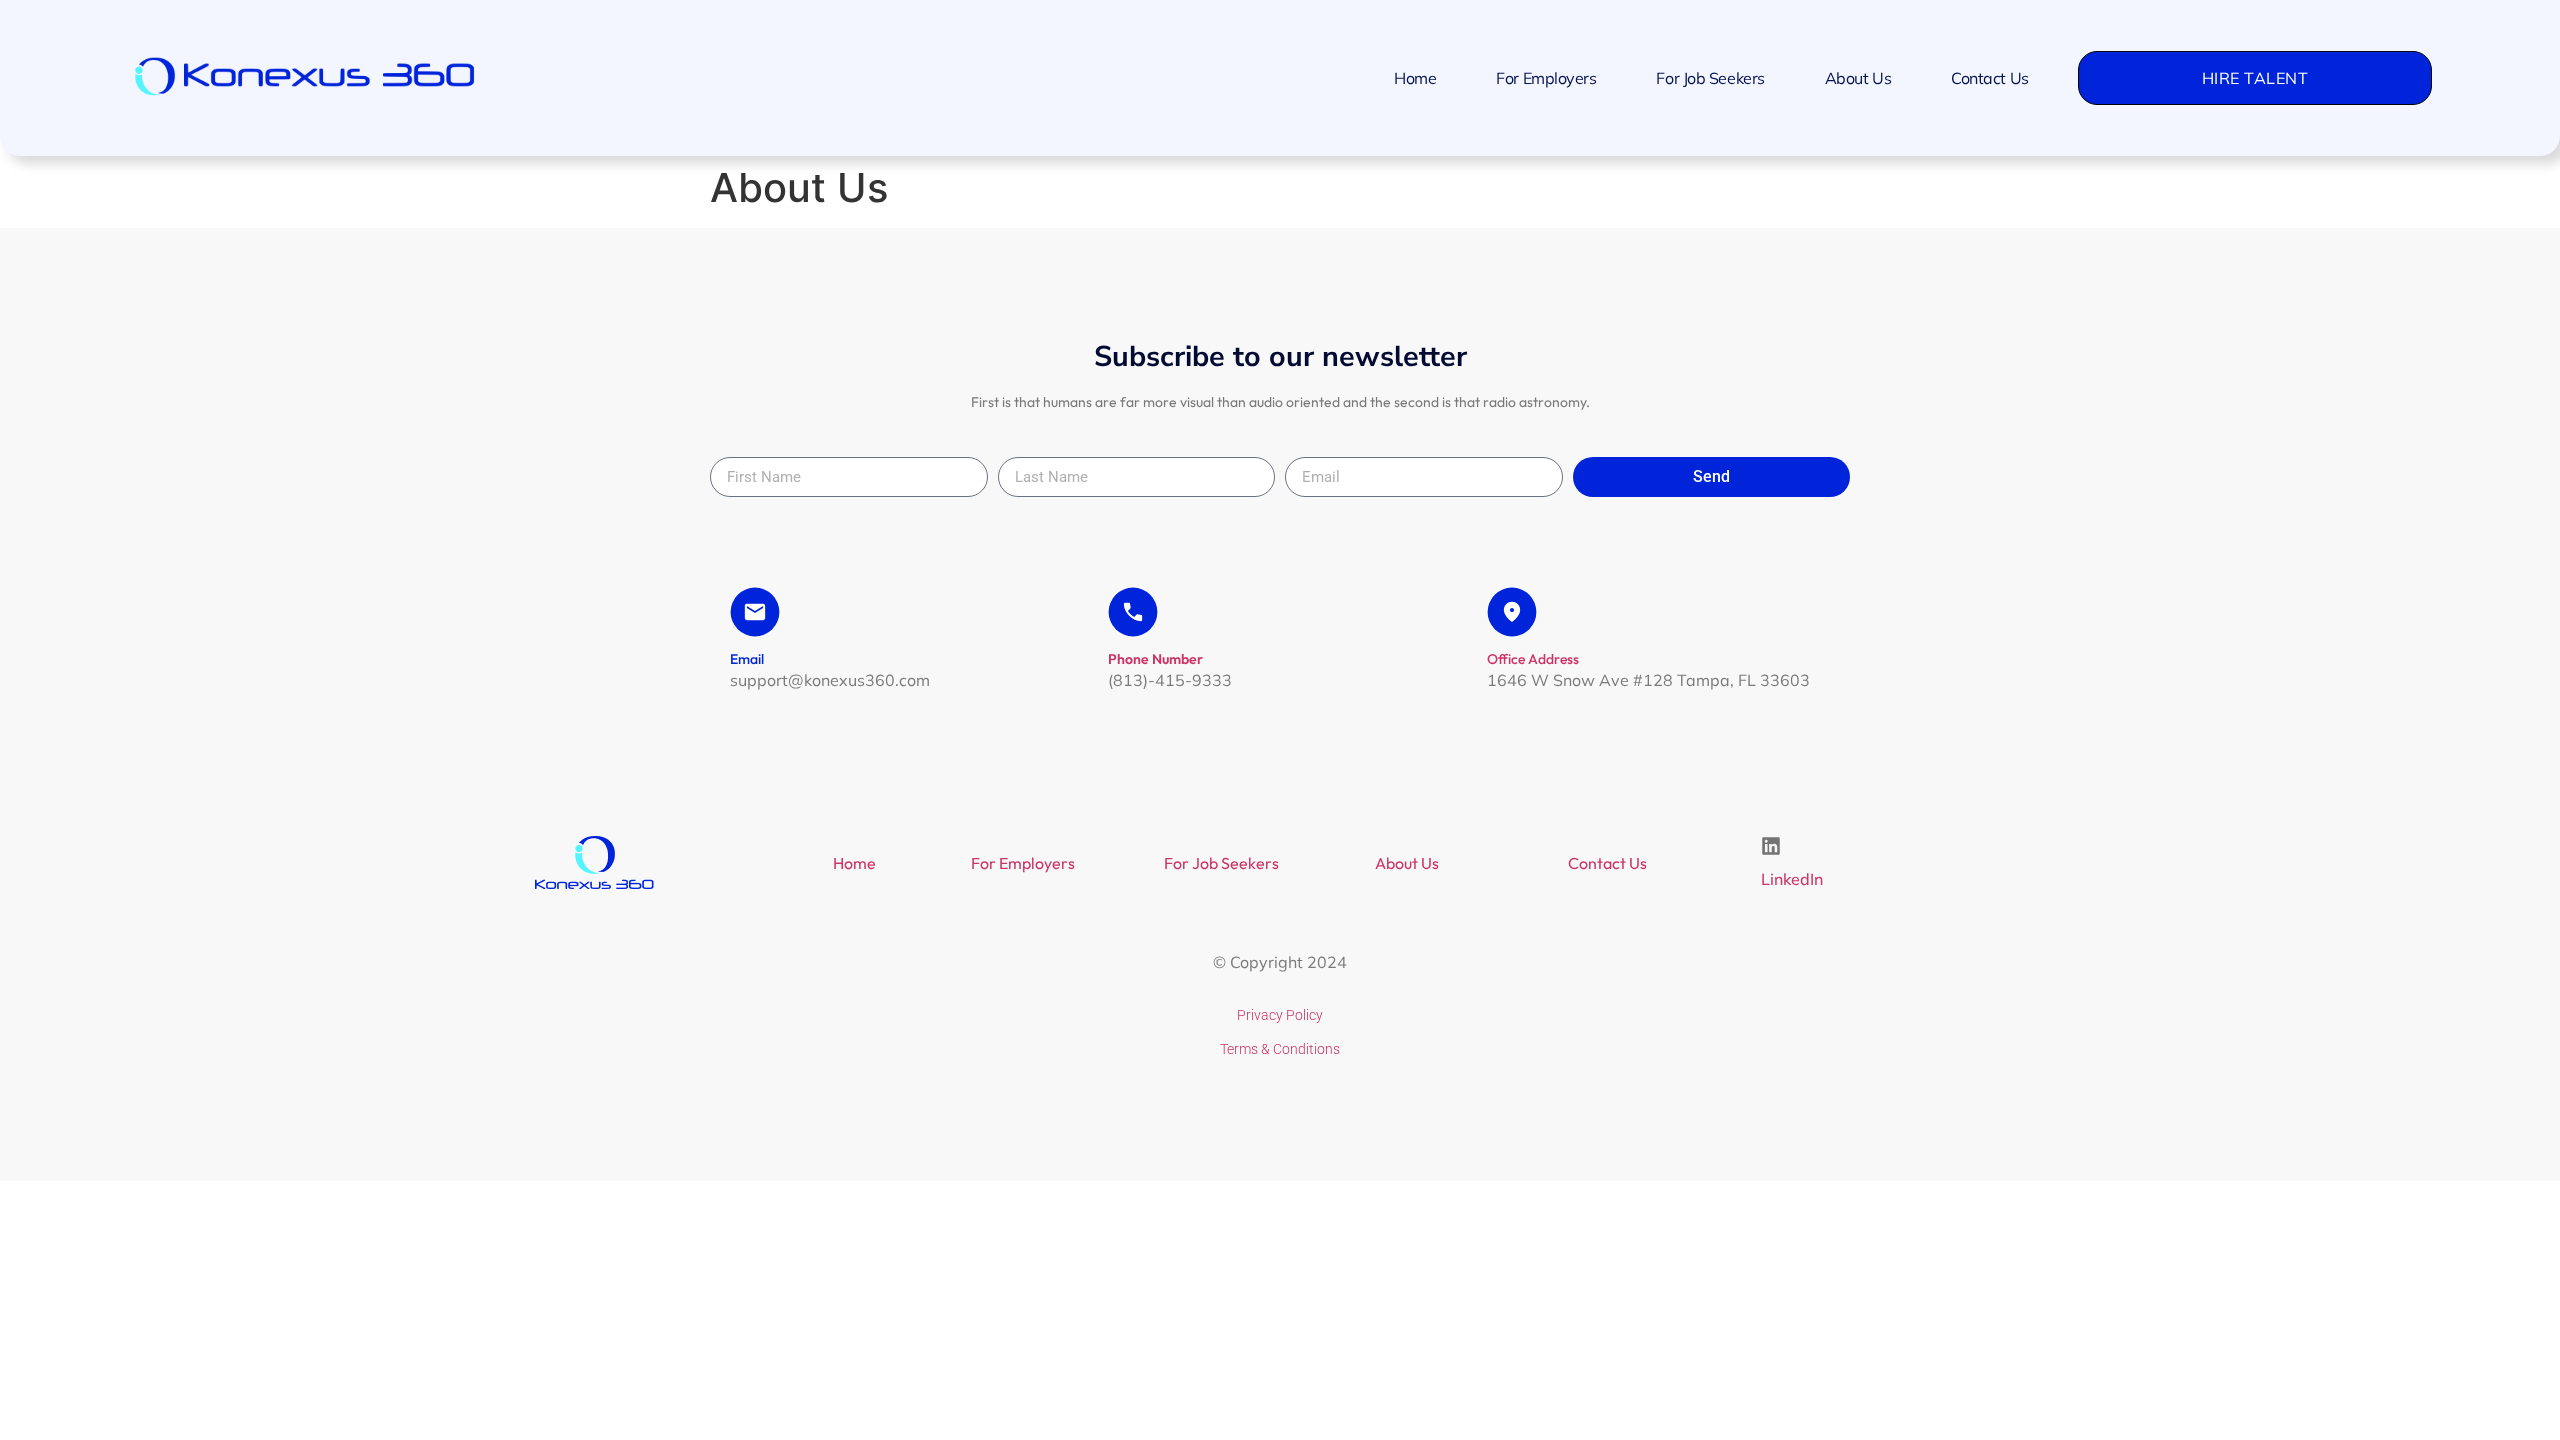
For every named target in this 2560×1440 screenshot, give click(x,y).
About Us (1858, 78)
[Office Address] (1512, 612)
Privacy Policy (1280, 1015)
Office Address (1533, 659)
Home (1415, 78)
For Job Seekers (1710, 78)
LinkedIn (1792, 879)
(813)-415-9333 (1170, 680)
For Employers (1546, 78)
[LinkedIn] (1771, 846)
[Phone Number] (1133, 612)
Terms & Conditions (1280, 1049)
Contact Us (1990, 78)
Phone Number (1155, 659)
